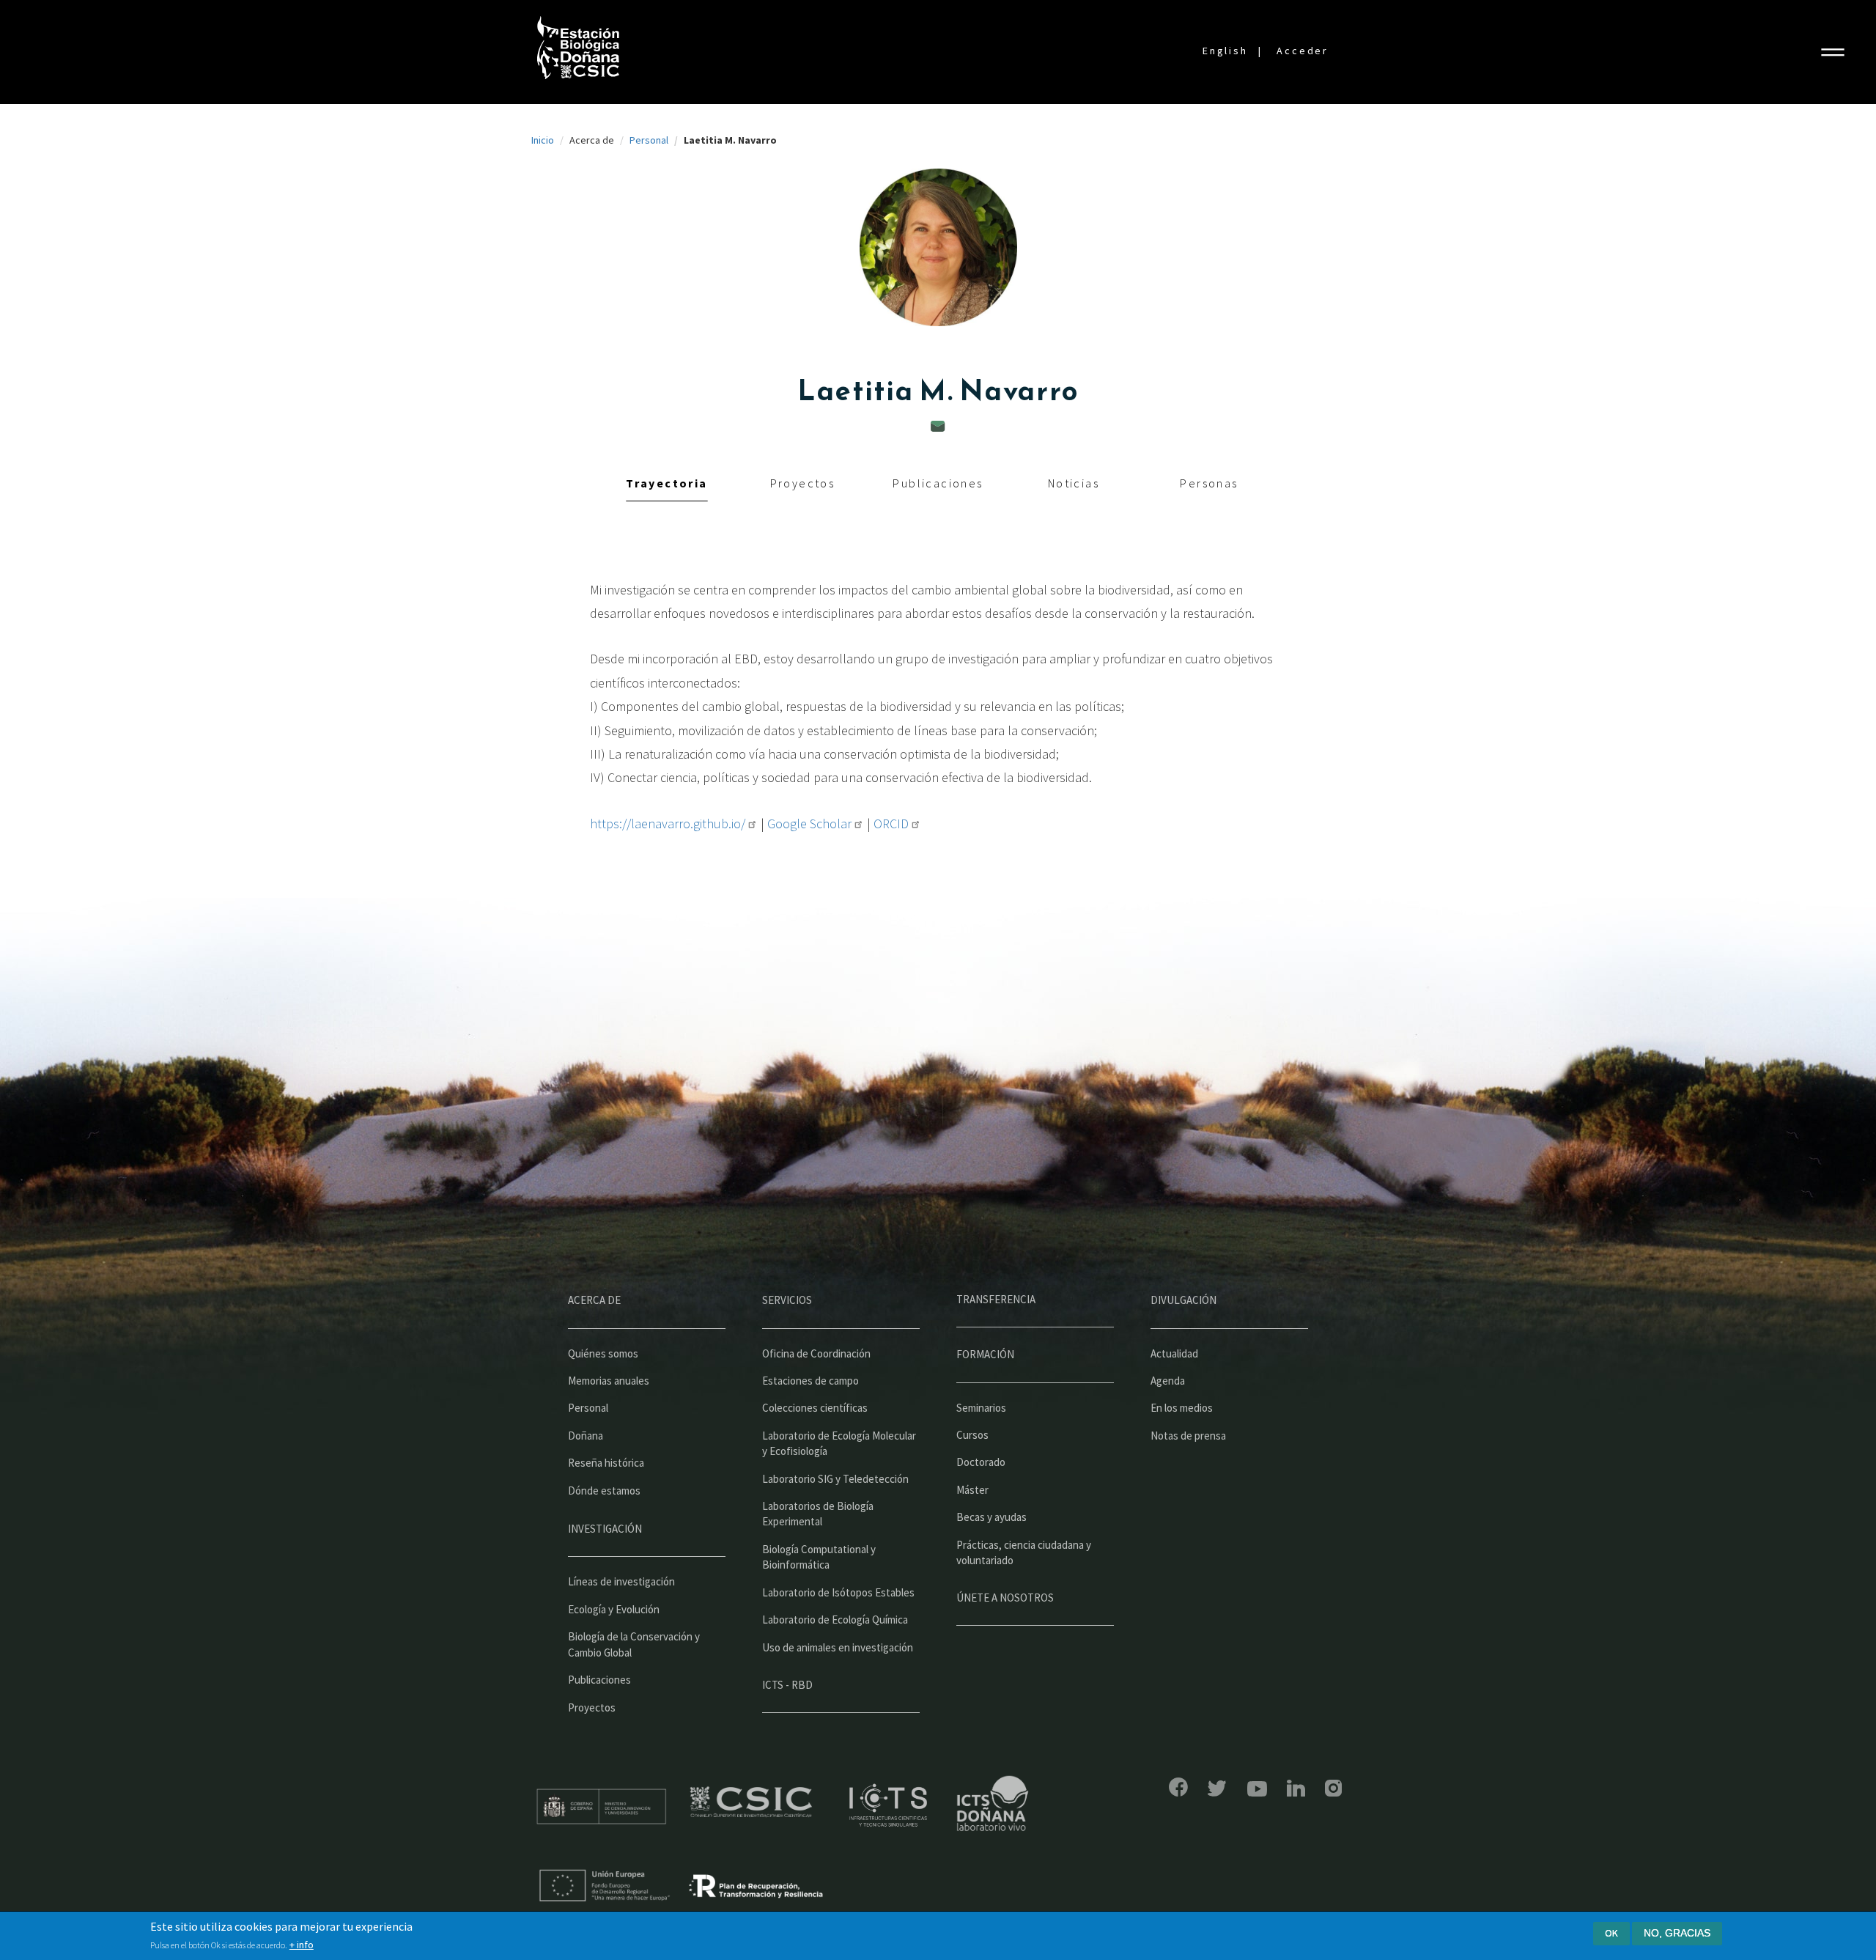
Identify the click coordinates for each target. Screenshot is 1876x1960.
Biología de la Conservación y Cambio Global (634, 1644)
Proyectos (803, 483)
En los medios (1182, 1408)
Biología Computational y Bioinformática (819, 1557)
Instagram (1333, 1788)
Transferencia (996, 1299)
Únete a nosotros (1005, 1598)
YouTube (1257, 1789)
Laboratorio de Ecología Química (835, 1620)
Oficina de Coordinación (816, 1353)
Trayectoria (666, 483)
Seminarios (981, 1408)
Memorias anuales (609, 1381)
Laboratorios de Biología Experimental (818, 1514)
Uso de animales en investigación (838, 1647)
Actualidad (1174, 1353)
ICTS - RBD (787, 1685)
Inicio (543, 140)
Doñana (586, 1436)
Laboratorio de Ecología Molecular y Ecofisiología (839, 1443)
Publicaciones (938, 483)
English (1225, 51)
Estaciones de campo (810, 1381)
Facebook (1178, 1787)
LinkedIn (1296, 1788)
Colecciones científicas (815, 1408)
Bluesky (1217, 1788)
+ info (302, 1945)
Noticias (1074, 483)
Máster (972, 1490)
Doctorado (981, 1462)
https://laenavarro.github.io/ (668, 824)
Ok (1611, 1933)
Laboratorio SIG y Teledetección (835, 1479)
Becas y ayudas (991, 1517)
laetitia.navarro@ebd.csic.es (938, 426)
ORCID (891, 824)
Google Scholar (809, 824)
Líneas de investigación (621, 1581)
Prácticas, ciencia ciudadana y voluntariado (1024, 1552)
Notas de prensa (1188, 1436)
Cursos (972, 1435)
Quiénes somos (603, 1353)
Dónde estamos (604, 1491)
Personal (649, 140)
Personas (1209, 483)
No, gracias (1677, 1933)
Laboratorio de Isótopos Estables (838, 1592)
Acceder (1303, 51)
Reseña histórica (606, 1463)
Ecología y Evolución (614, 1609)
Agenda (1168, 1381)
